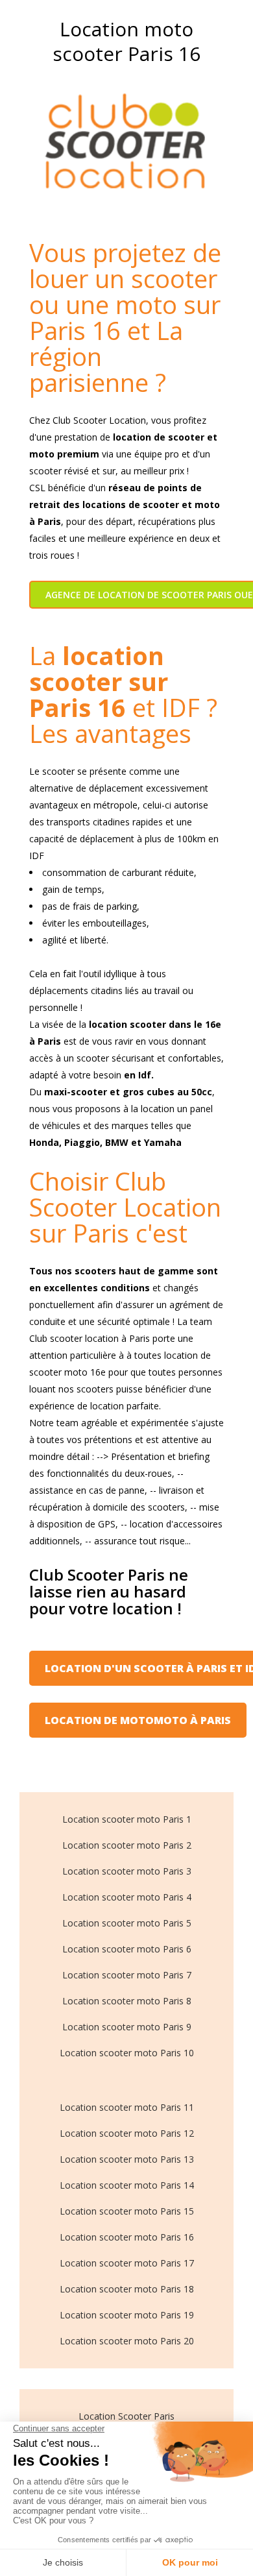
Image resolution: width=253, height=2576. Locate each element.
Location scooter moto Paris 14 (127, 2185)
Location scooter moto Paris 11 (127, 2107)
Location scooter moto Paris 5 (127, 1923)
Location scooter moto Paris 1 (127, 1819)
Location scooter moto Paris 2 (127, 1845)
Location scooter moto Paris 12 (127, 2133)
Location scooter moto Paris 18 (127, 2289)
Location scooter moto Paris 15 (127, 2211)
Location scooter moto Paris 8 (127, 2001)
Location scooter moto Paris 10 (127, 2053)
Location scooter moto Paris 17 (127, 2263)
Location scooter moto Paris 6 (127, 1949)
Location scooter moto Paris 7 (127, 1975)
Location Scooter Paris (126, 2416)
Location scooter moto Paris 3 (127, 1871)
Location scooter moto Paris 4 (127, 1897)
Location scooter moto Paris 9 (127, 2027)
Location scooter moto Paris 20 (127, 2341)
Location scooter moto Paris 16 (127, 2237)
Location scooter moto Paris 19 (127, 2315)
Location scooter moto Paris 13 (127, 2159)
